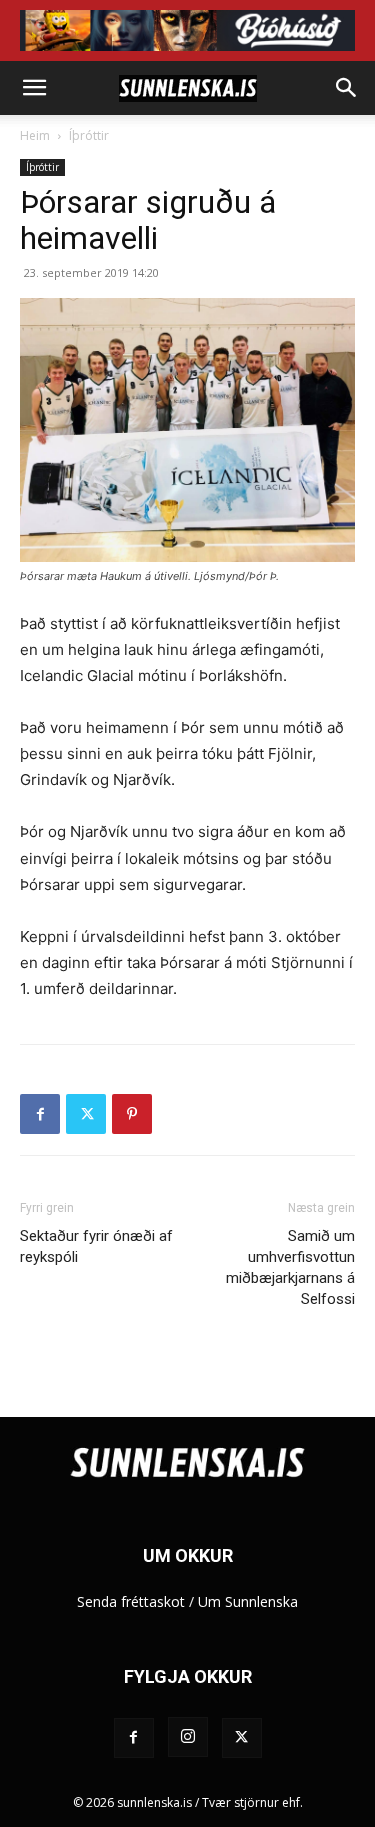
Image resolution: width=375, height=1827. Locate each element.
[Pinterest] (132, 1114)
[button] (34, 88)
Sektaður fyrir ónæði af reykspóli (96, 1246)
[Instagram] (188, 1737)
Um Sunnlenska (248, 1601)
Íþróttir (89, 135)
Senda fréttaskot (131, 1601)
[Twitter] (86, 1114)
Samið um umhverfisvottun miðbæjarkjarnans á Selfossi (290, 1267)
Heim (35, 135)
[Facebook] (40, 1114)
